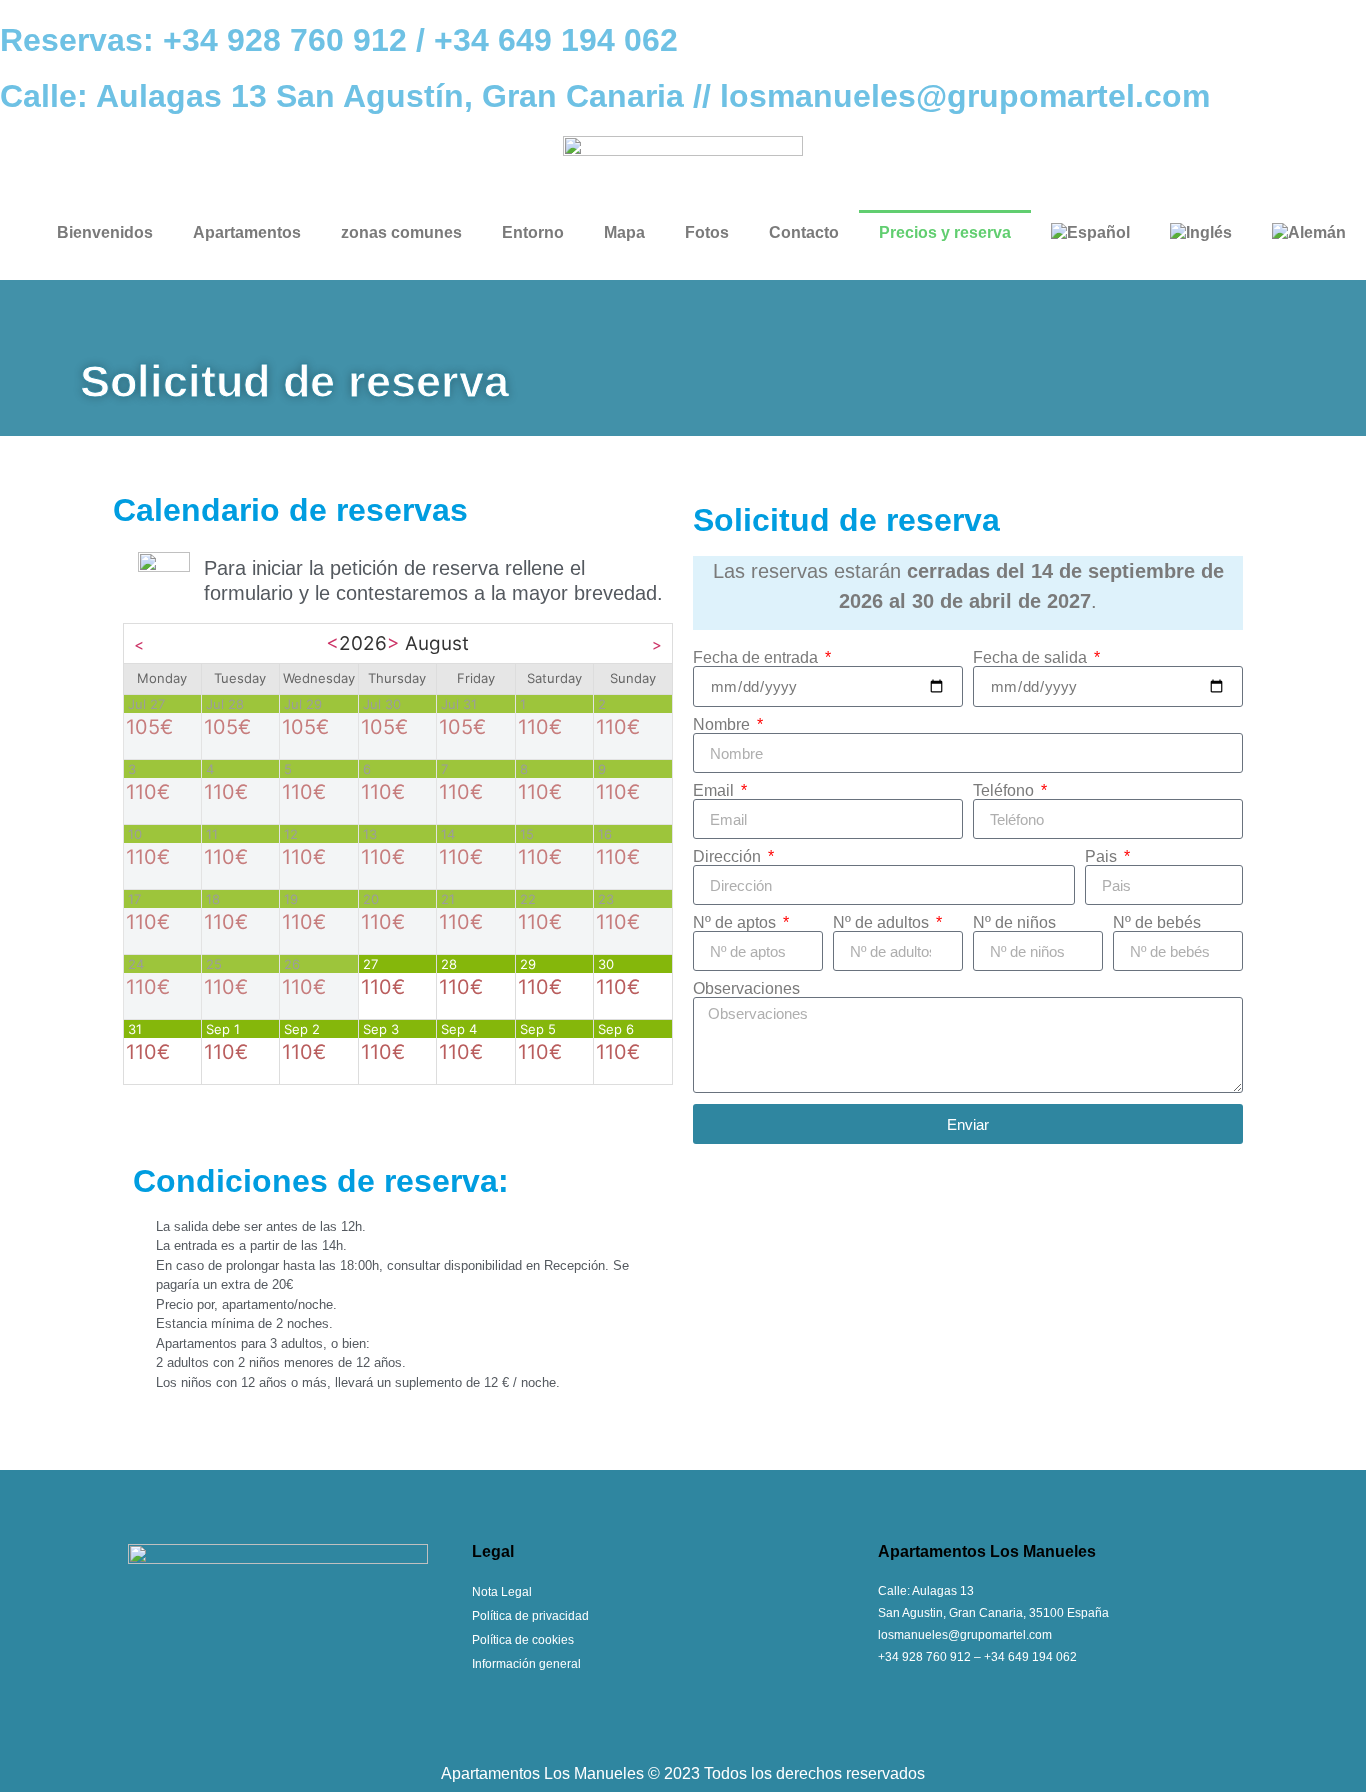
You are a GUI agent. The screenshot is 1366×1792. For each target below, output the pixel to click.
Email (715, 791)
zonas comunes (401, 232)
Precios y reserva (945, 232)
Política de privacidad (530, 1616)
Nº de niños (1014, 923)
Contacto (804, 232)
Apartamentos (247, 232)
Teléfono (1005, 791)
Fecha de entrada (757, 658)
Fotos (707, 232)
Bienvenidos (105, 232)
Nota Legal (502, 1592)
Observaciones (746, 989)
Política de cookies (523, 1640)
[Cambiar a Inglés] (1201, 233)
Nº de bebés (1157, 923)
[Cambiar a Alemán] (1309, 233)
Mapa (624, 232)
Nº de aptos (736, 923)
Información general (526, 1664)
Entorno (533, 232)
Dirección (729, 857)
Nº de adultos (883, 923)
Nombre (723, 725)
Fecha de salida (1032, 658)
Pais (1103, 857)
